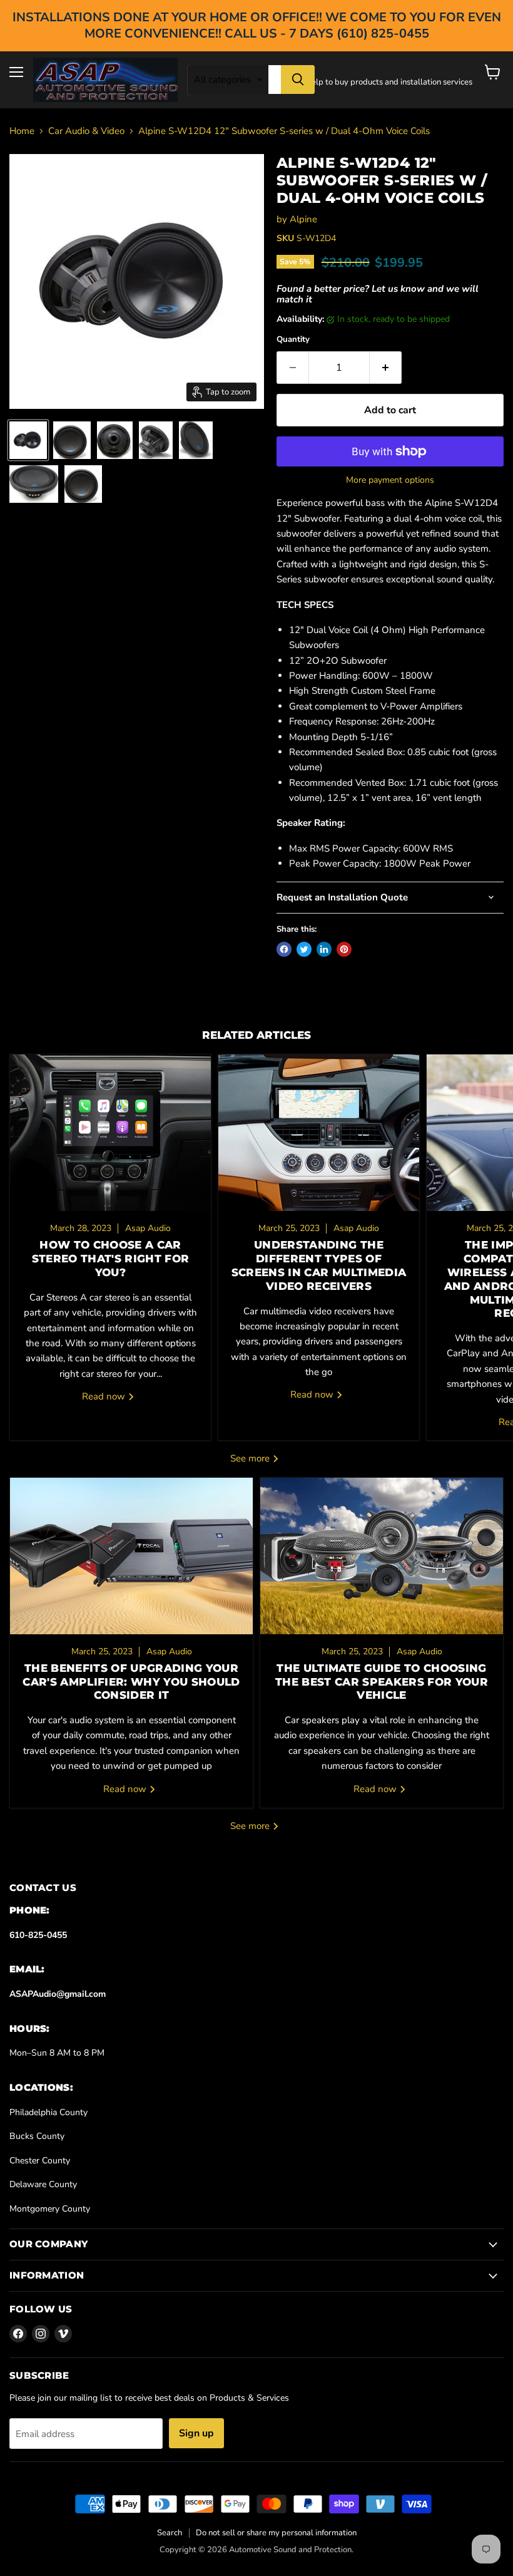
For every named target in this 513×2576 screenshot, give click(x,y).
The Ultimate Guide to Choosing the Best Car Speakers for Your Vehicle (382, 1682)
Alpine (303, 219)
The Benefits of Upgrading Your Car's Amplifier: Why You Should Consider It (131, 1682)
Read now (105, 1396)
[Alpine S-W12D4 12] (72, 440)
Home (22, 131)
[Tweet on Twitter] (304, 949)
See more (251, 1458)
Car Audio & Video (86, 131)
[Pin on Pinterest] (344, 949)
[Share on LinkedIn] (324, 949)
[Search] (298, 80)
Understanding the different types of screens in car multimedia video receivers (319, 1265)
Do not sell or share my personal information (276, 2533)
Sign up (196, 2433)
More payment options (390, 480)
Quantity (293, 340)
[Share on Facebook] (284, 949)
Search (170, 2533)
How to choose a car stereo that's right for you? (111, 1259)
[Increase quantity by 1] (386, 368)
